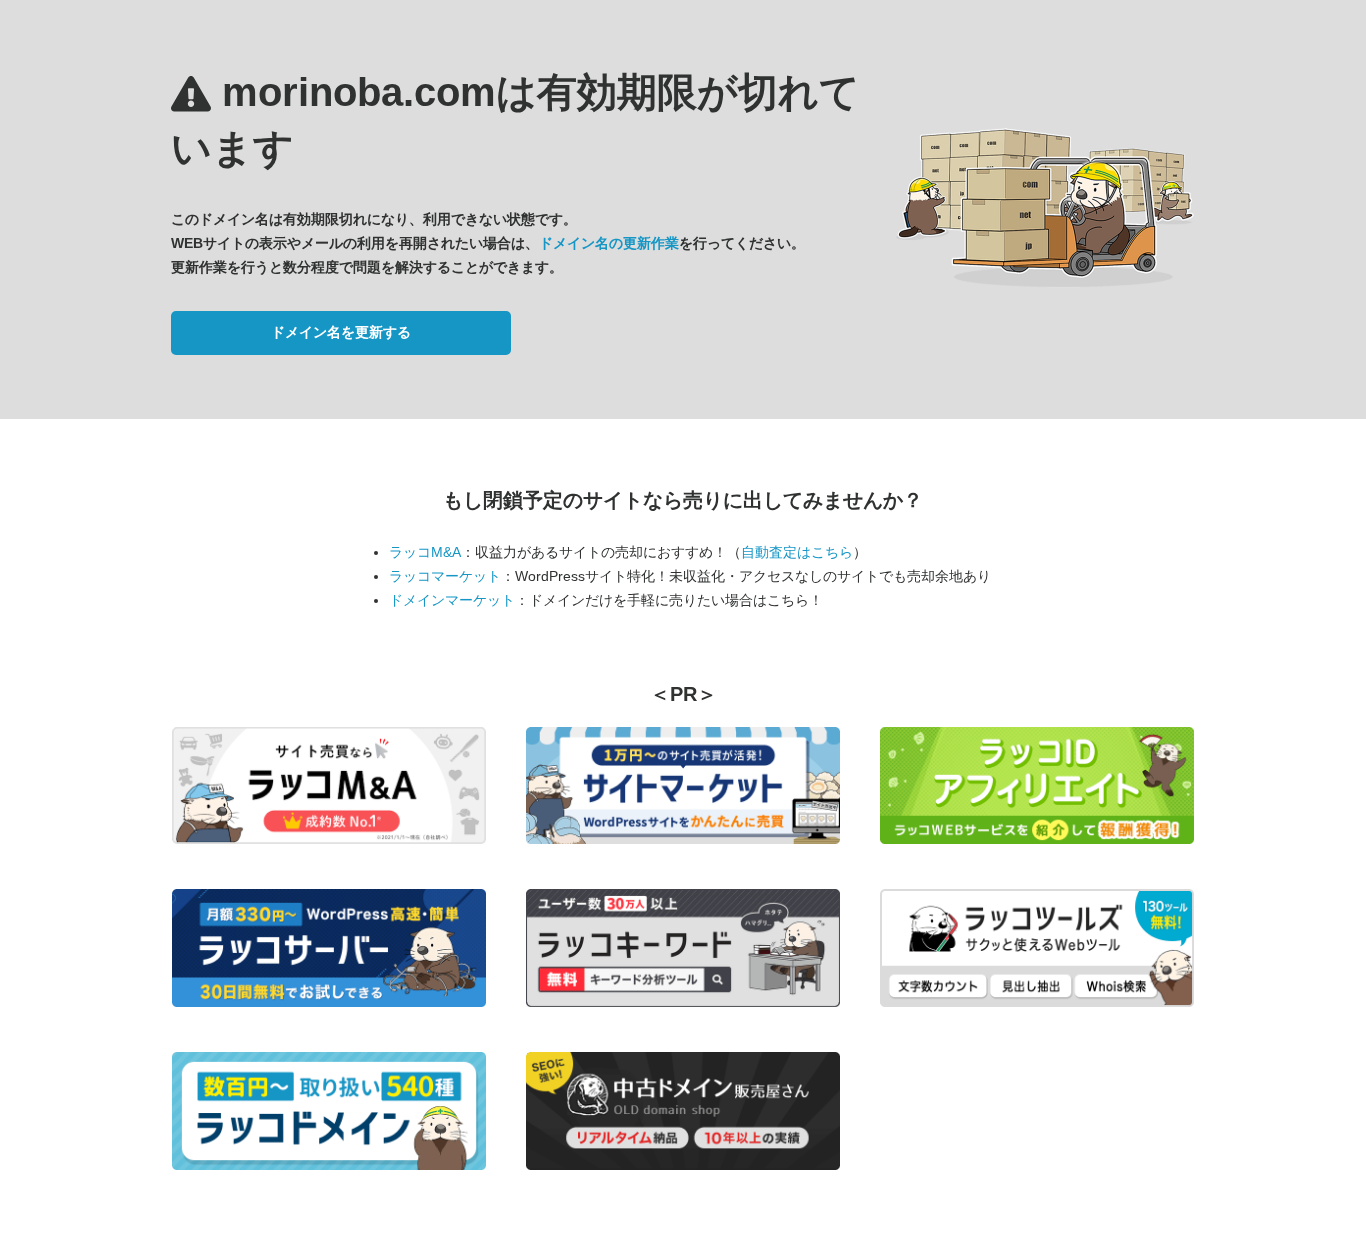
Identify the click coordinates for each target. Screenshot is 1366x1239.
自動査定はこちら (797, 552)
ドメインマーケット (452, 600)
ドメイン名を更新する (341, 332)
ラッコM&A (425, 552)
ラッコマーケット (445, 576)
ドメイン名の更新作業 (609, 243)
